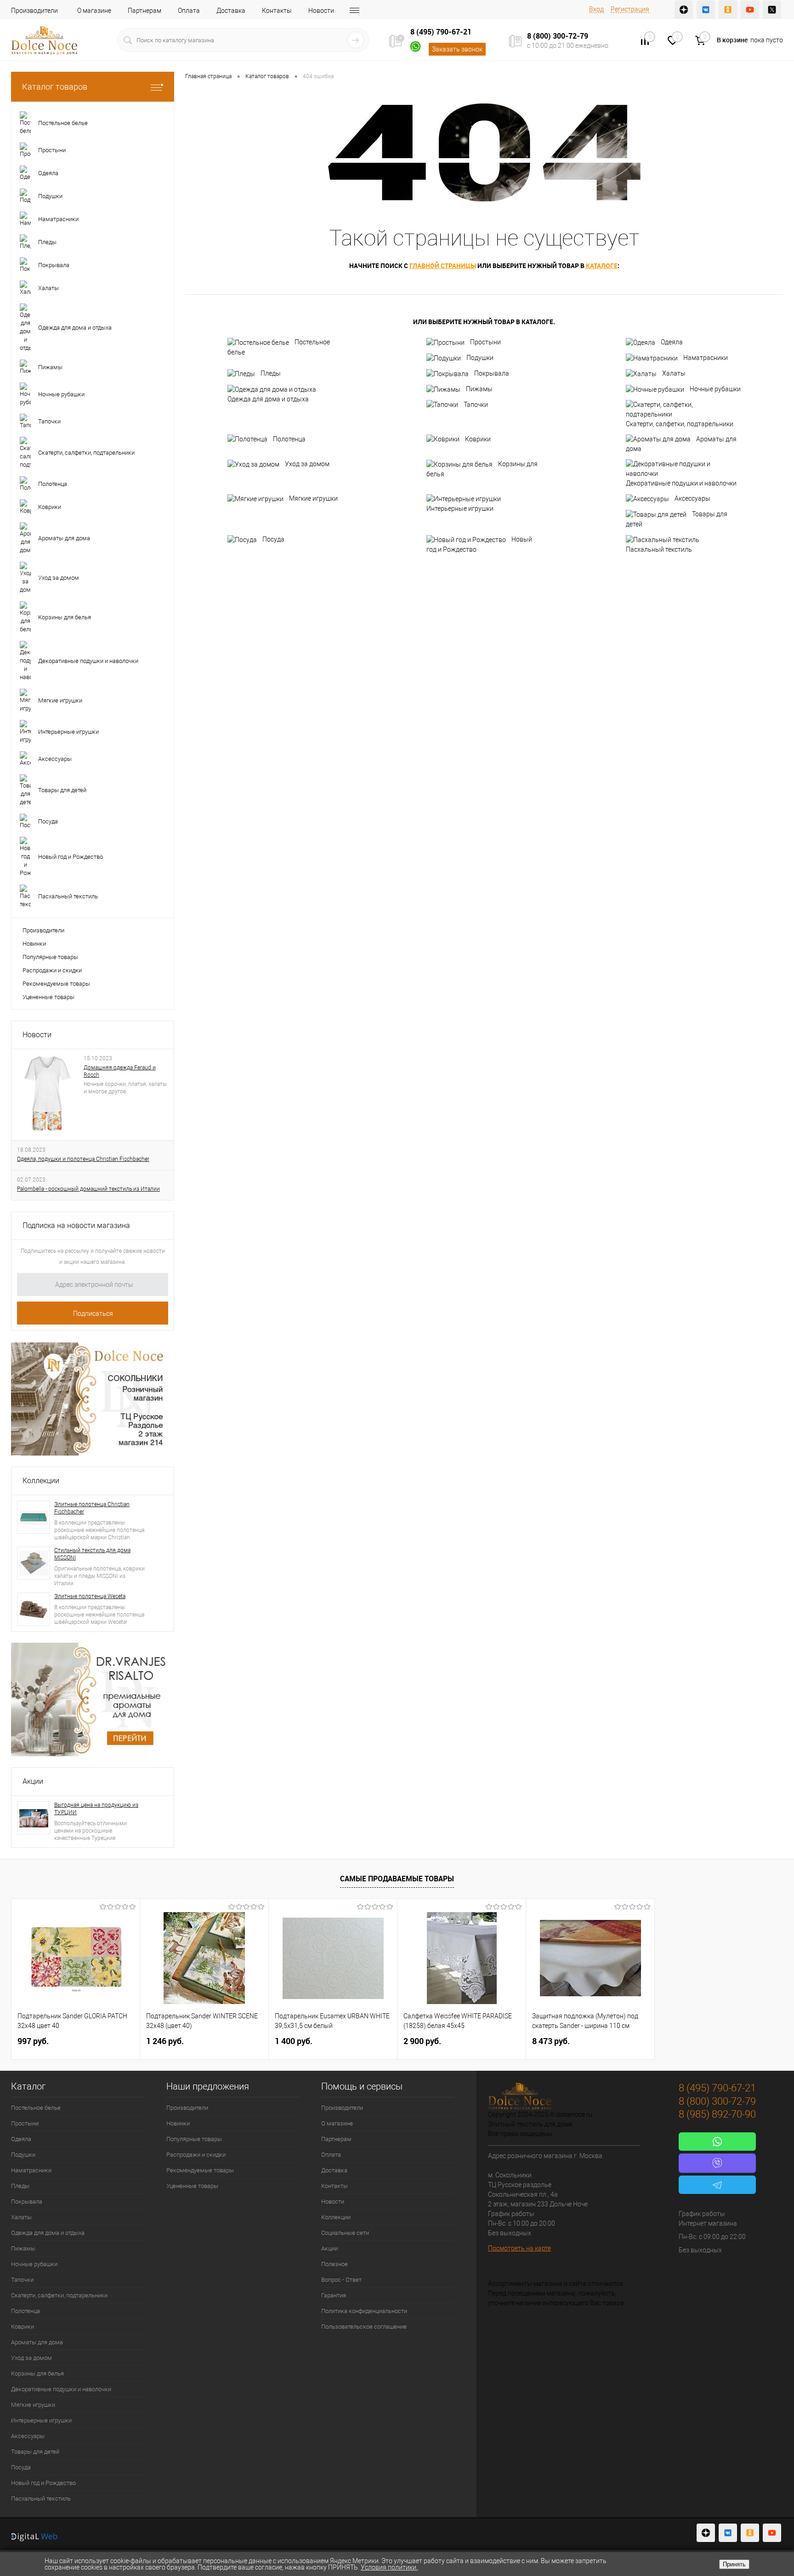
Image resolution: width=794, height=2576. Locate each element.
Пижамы (479, 389)
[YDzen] (684, 10)
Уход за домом (307, 464)
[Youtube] (750, 10)
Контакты (277, 11)
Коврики (478, 439)
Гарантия (334, 2295)
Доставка (231, 11)
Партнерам (145, 11)
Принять (734, 2564)
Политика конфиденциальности (364, 2311)
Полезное (335, 2264)
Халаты (674, 373)
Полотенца (289, 439)
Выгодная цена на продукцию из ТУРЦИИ (96, 1809)
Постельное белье (279, 347)
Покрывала (492, 373)
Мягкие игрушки (313, 498)
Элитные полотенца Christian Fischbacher (92, 1508)
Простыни (485, 342)
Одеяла (672, 342)
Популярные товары (50, 957)
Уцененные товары (48, 997)
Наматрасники (706, 358)
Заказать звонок (457, 49)
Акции (33, 1781)
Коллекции (41, 1481)
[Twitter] (772, 10)
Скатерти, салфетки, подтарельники (680, 424)
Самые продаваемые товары (397, 1879)
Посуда (273, 539)
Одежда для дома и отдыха (268, 399)
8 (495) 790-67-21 (441, 32)
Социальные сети (345, 2233)
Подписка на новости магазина (76, 1225)
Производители (34, 11)
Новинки (34, 944)
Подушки (480, 358)
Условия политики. (389, 2567)
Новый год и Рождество (479, 544)
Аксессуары (692, 498)
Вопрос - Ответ (341, 2280)
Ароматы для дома (681, 444)
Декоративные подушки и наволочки (681, 483)
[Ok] (728, 10)
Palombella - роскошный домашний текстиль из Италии (88, 1189)
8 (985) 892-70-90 (717, 2114)
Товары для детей (677, 519)
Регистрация (630, 9)
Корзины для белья (482, 469)
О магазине (94, 11)
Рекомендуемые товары (56, 984)
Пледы (271, 373)
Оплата (189, 11)
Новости (321, 11)
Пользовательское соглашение (364, 2327)
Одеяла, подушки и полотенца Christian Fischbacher (83, 1159)
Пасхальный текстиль (659, 549)
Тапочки (476, 405)
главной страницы (443, 266)
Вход (596, 9)
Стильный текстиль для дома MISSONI (92, 1554)
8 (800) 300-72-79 (558, 36)
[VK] (706, 10)
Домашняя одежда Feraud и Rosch (120, 1071)
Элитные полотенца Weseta (90, 1596)
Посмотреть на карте (519, 2248)
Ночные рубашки (715, 389)
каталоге (602, 266)
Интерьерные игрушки (460, 508)
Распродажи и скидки (52, 970)
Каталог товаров (55, 87)
